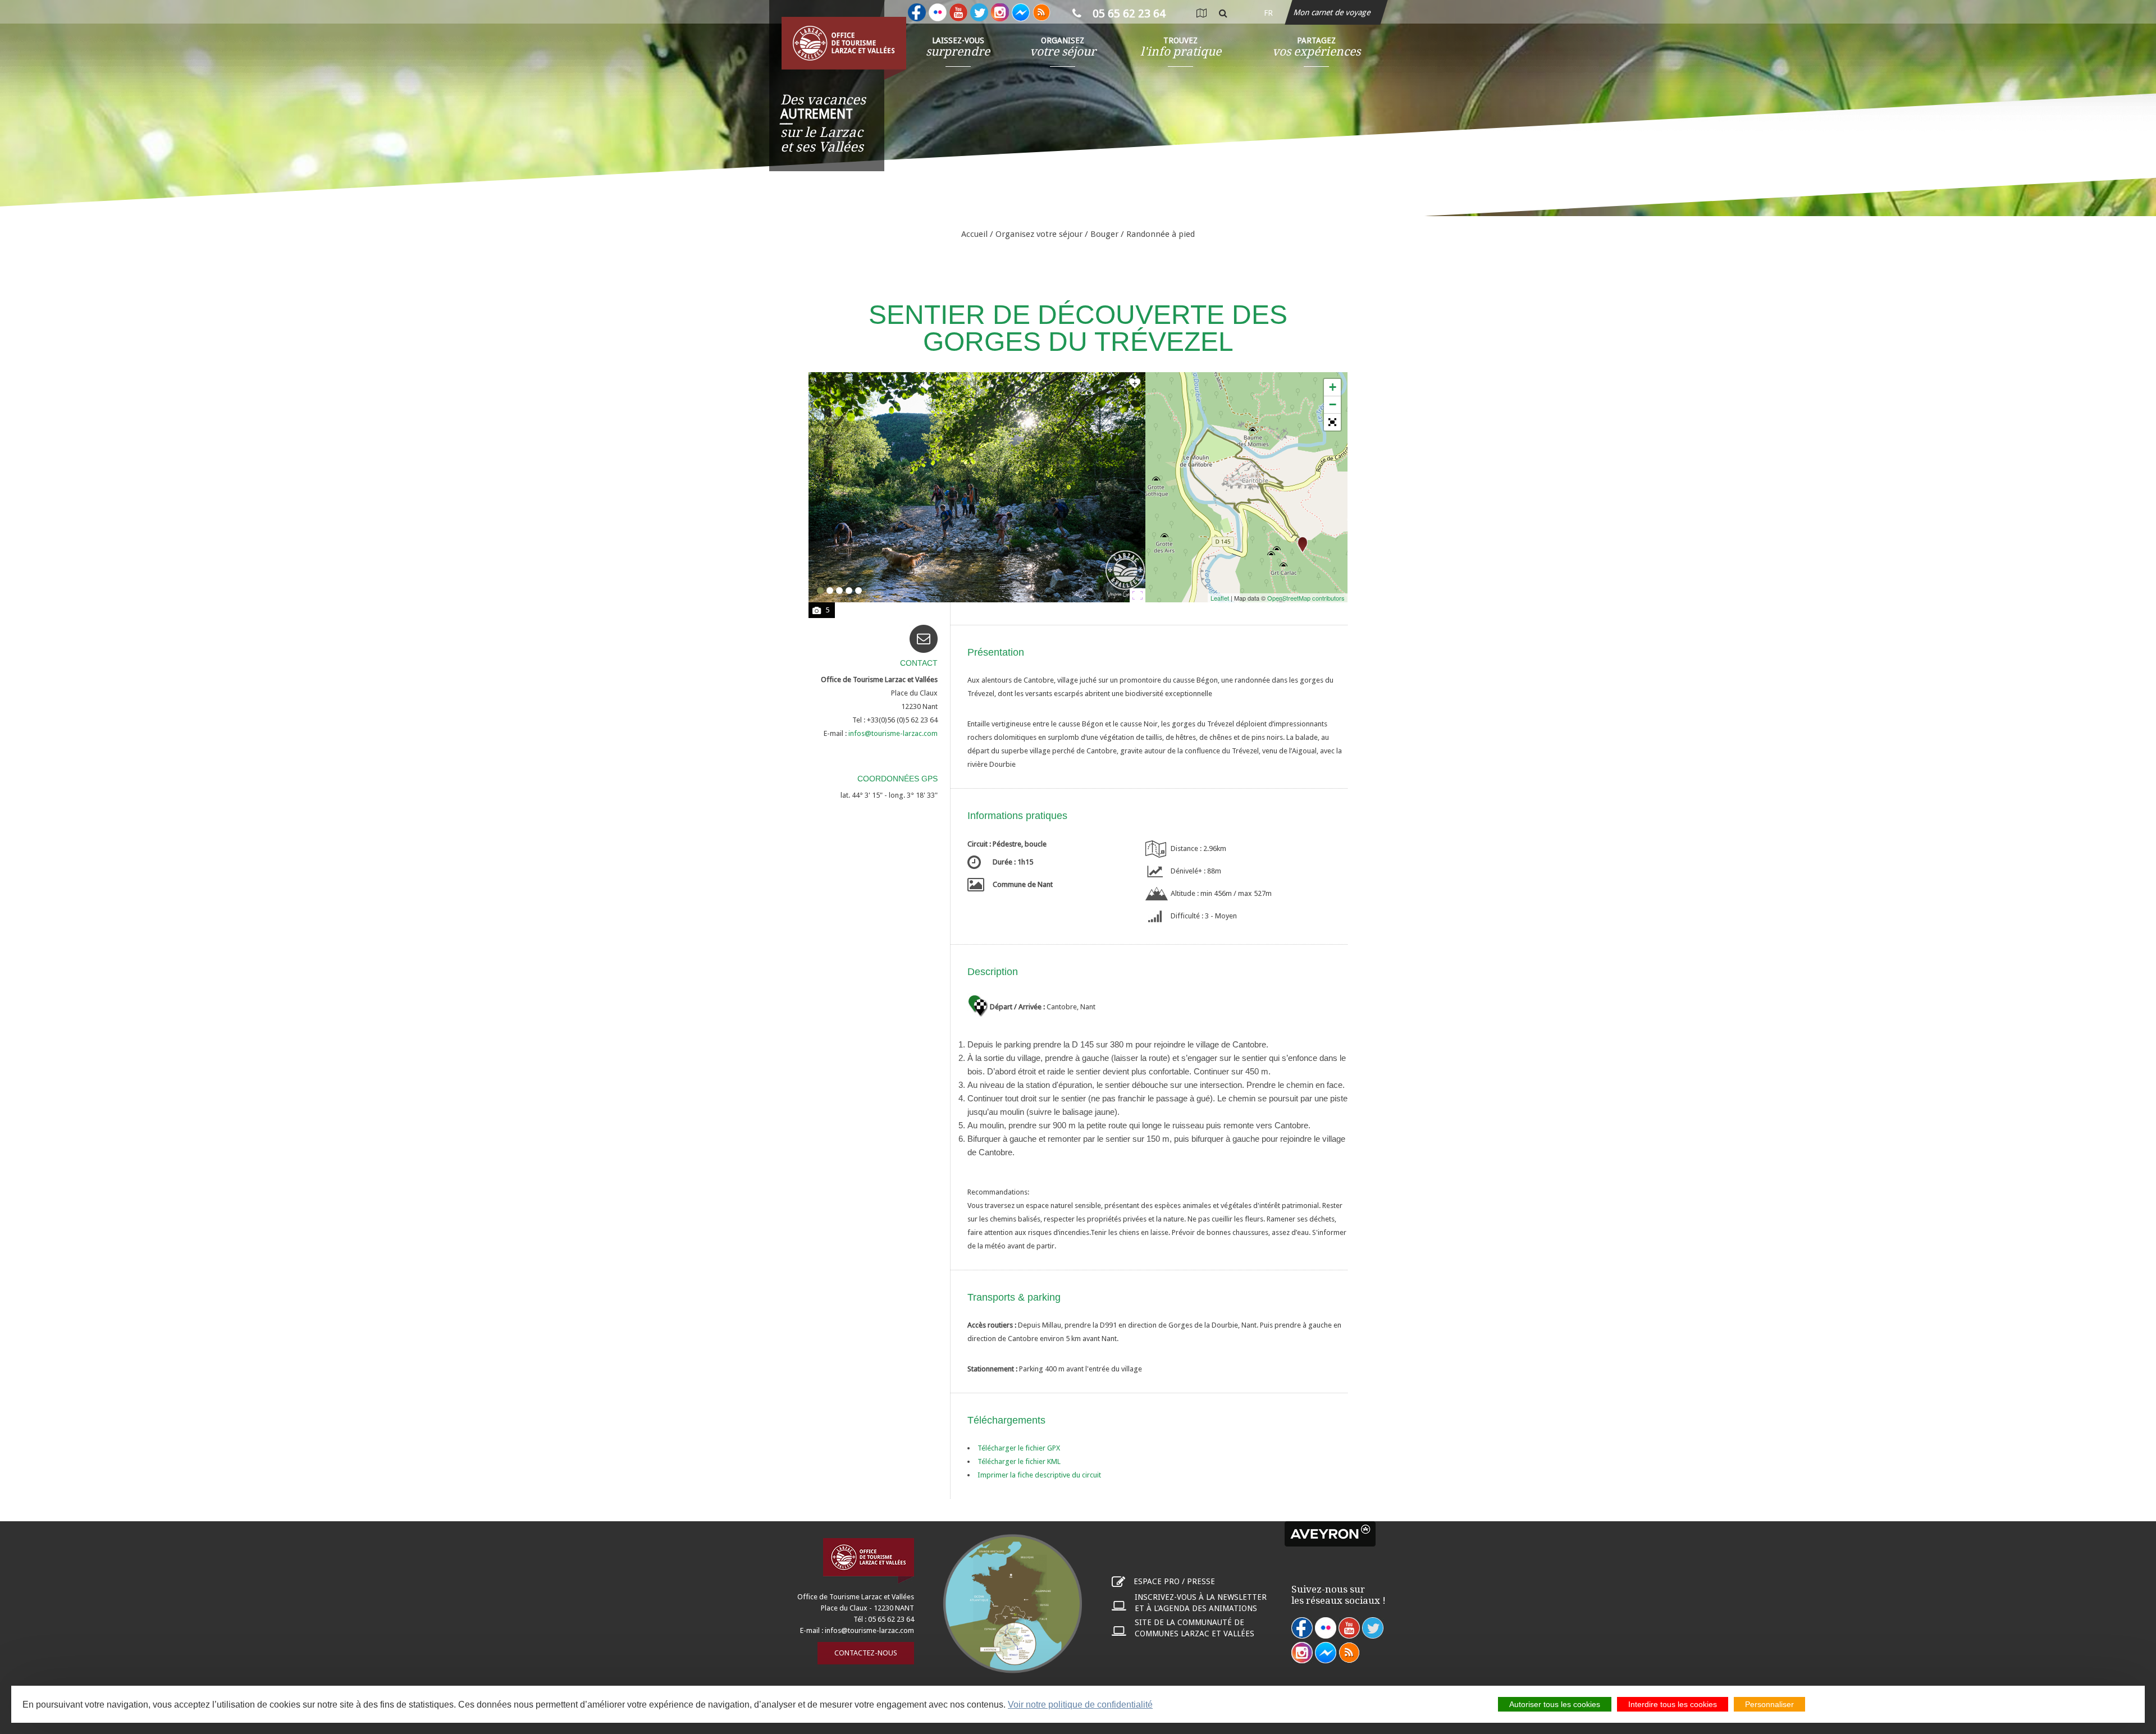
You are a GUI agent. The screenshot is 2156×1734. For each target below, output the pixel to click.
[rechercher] (1223, 13)
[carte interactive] (1201, 13)
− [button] (1333, 404)
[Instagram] (1000, 12)
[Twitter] (979, 12)
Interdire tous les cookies (1673, 1704)
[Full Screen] (1332, 422)
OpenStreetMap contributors (1306, 598)
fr (1268, 13)
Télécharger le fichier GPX (1019, 1448)
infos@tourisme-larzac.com (869, 1630)
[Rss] (1042, 12)
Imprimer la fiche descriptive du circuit (1039, 1475)
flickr (1326, 1628)
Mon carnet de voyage (1333, 12)
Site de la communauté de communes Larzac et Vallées (1195, 1628)
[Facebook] (917, 12)
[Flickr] (938, 12)
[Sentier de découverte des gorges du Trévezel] (1303, 545)
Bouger (1104, 234)
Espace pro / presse (1174, 1581)
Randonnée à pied (1161, 234)
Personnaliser (1769, 1704)
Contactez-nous (866, 1653)
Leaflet (1220, 598)
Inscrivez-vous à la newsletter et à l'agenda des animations (1201, 1603)
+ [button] (1333, 387)
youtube (1349, 1628)
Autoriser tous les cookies (1555, 1704)
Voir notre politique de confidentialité (1080, 1705)
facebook (1302, 1628)
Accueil (974, 234)
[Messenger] (1021, 12)
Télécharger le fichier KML (1019, 1461)
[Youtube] (958, 12)
